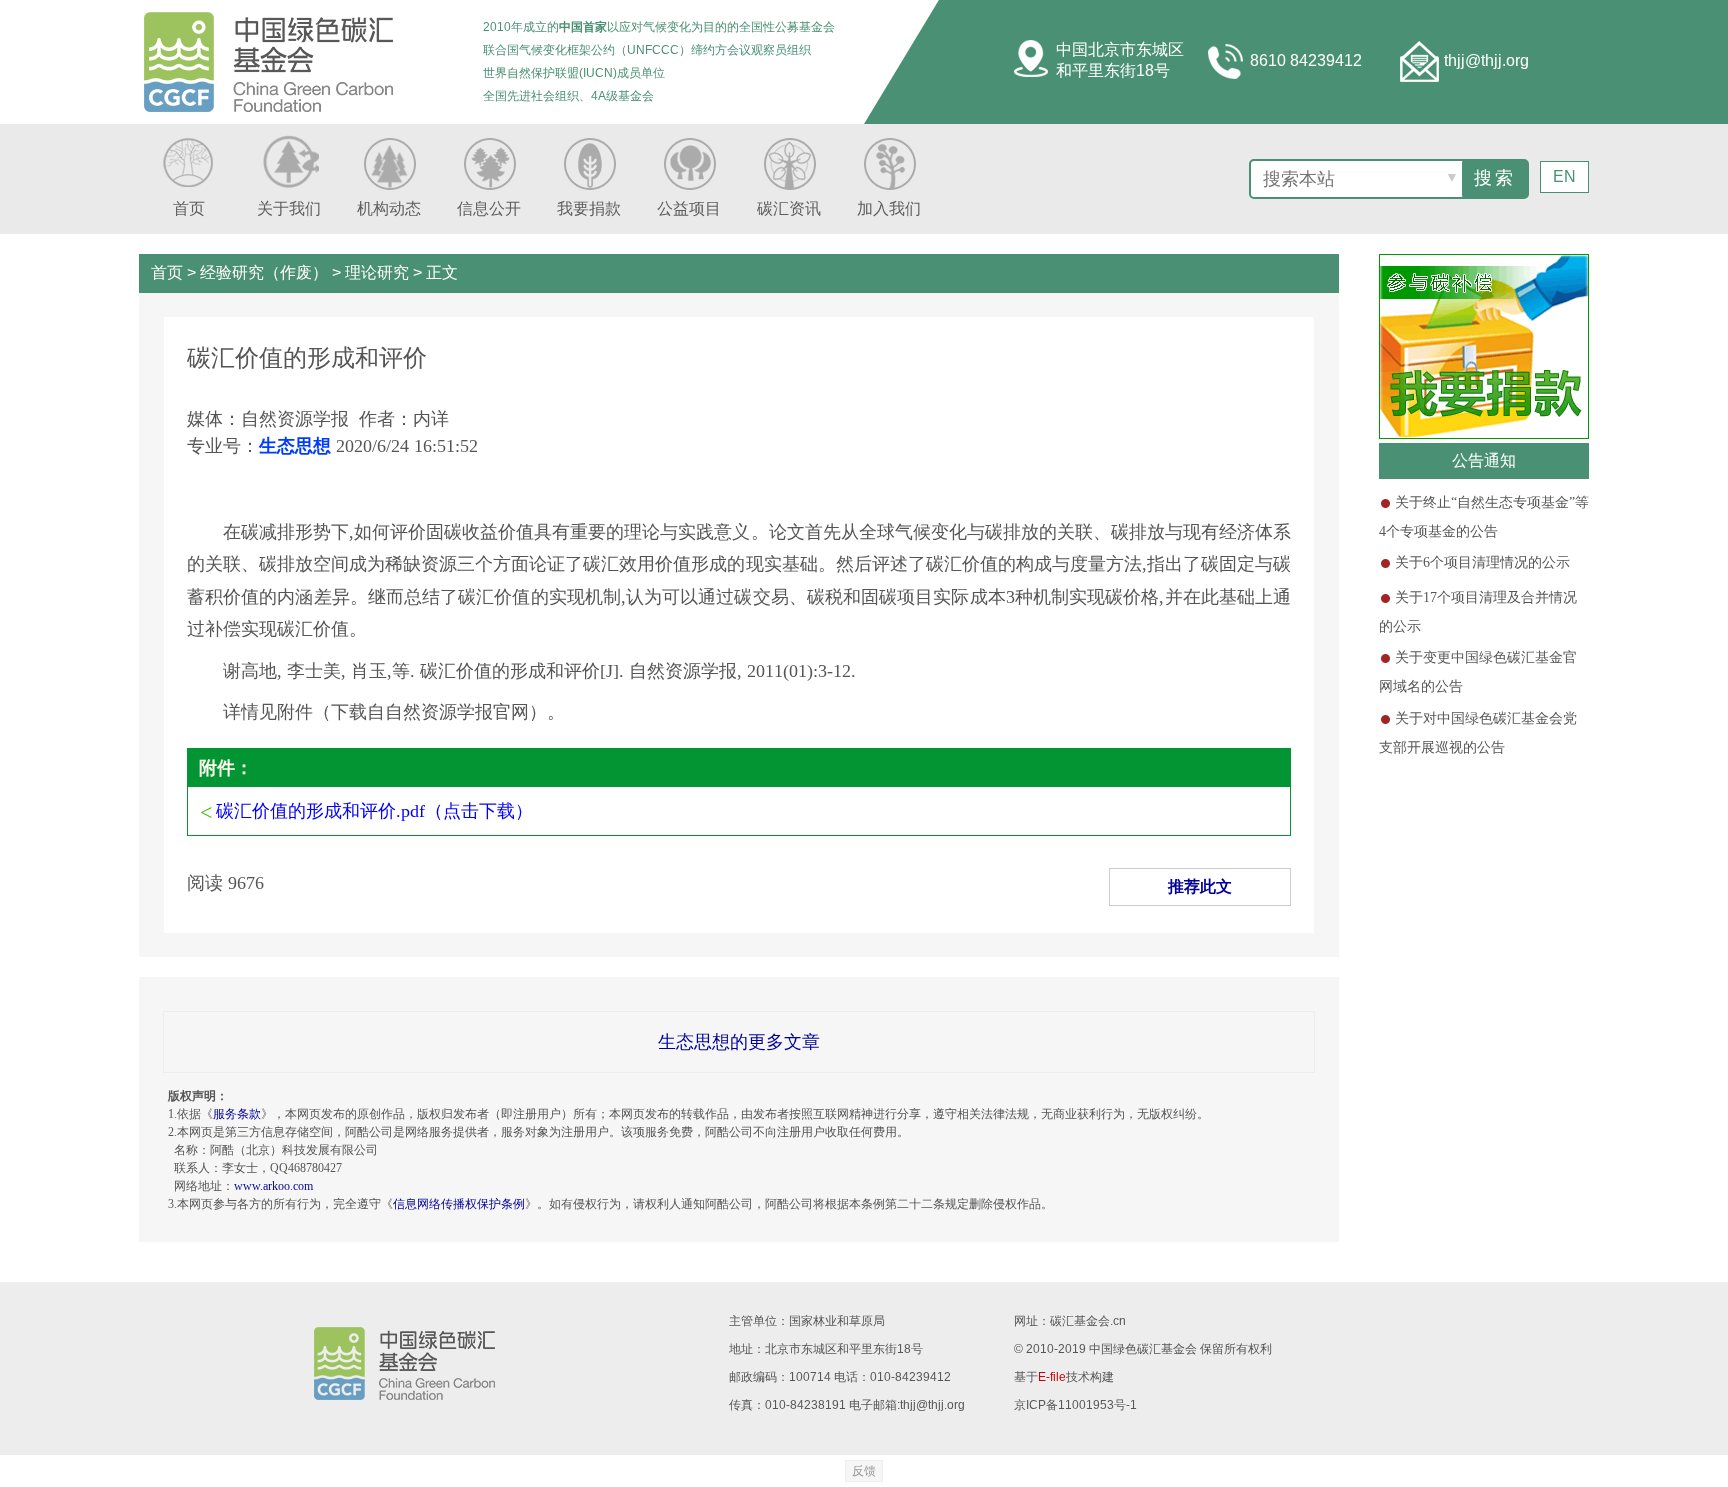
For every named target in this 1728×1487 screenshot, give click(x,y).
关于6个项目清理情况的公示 (1482, 562)
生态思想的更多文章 (739, 1042)
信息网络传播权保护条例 (459, 1204)
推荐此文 (1200, 886)
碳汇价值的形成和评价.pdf (320, 811)
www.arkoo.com (273, 1186)
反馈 (864, 1471)
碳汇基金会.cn (1088, 1321)
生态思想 (295, 446)
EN (1564, 176)
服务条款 (237, 1114)
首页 (167, 272)
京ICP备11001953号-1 (1075, 1405)
